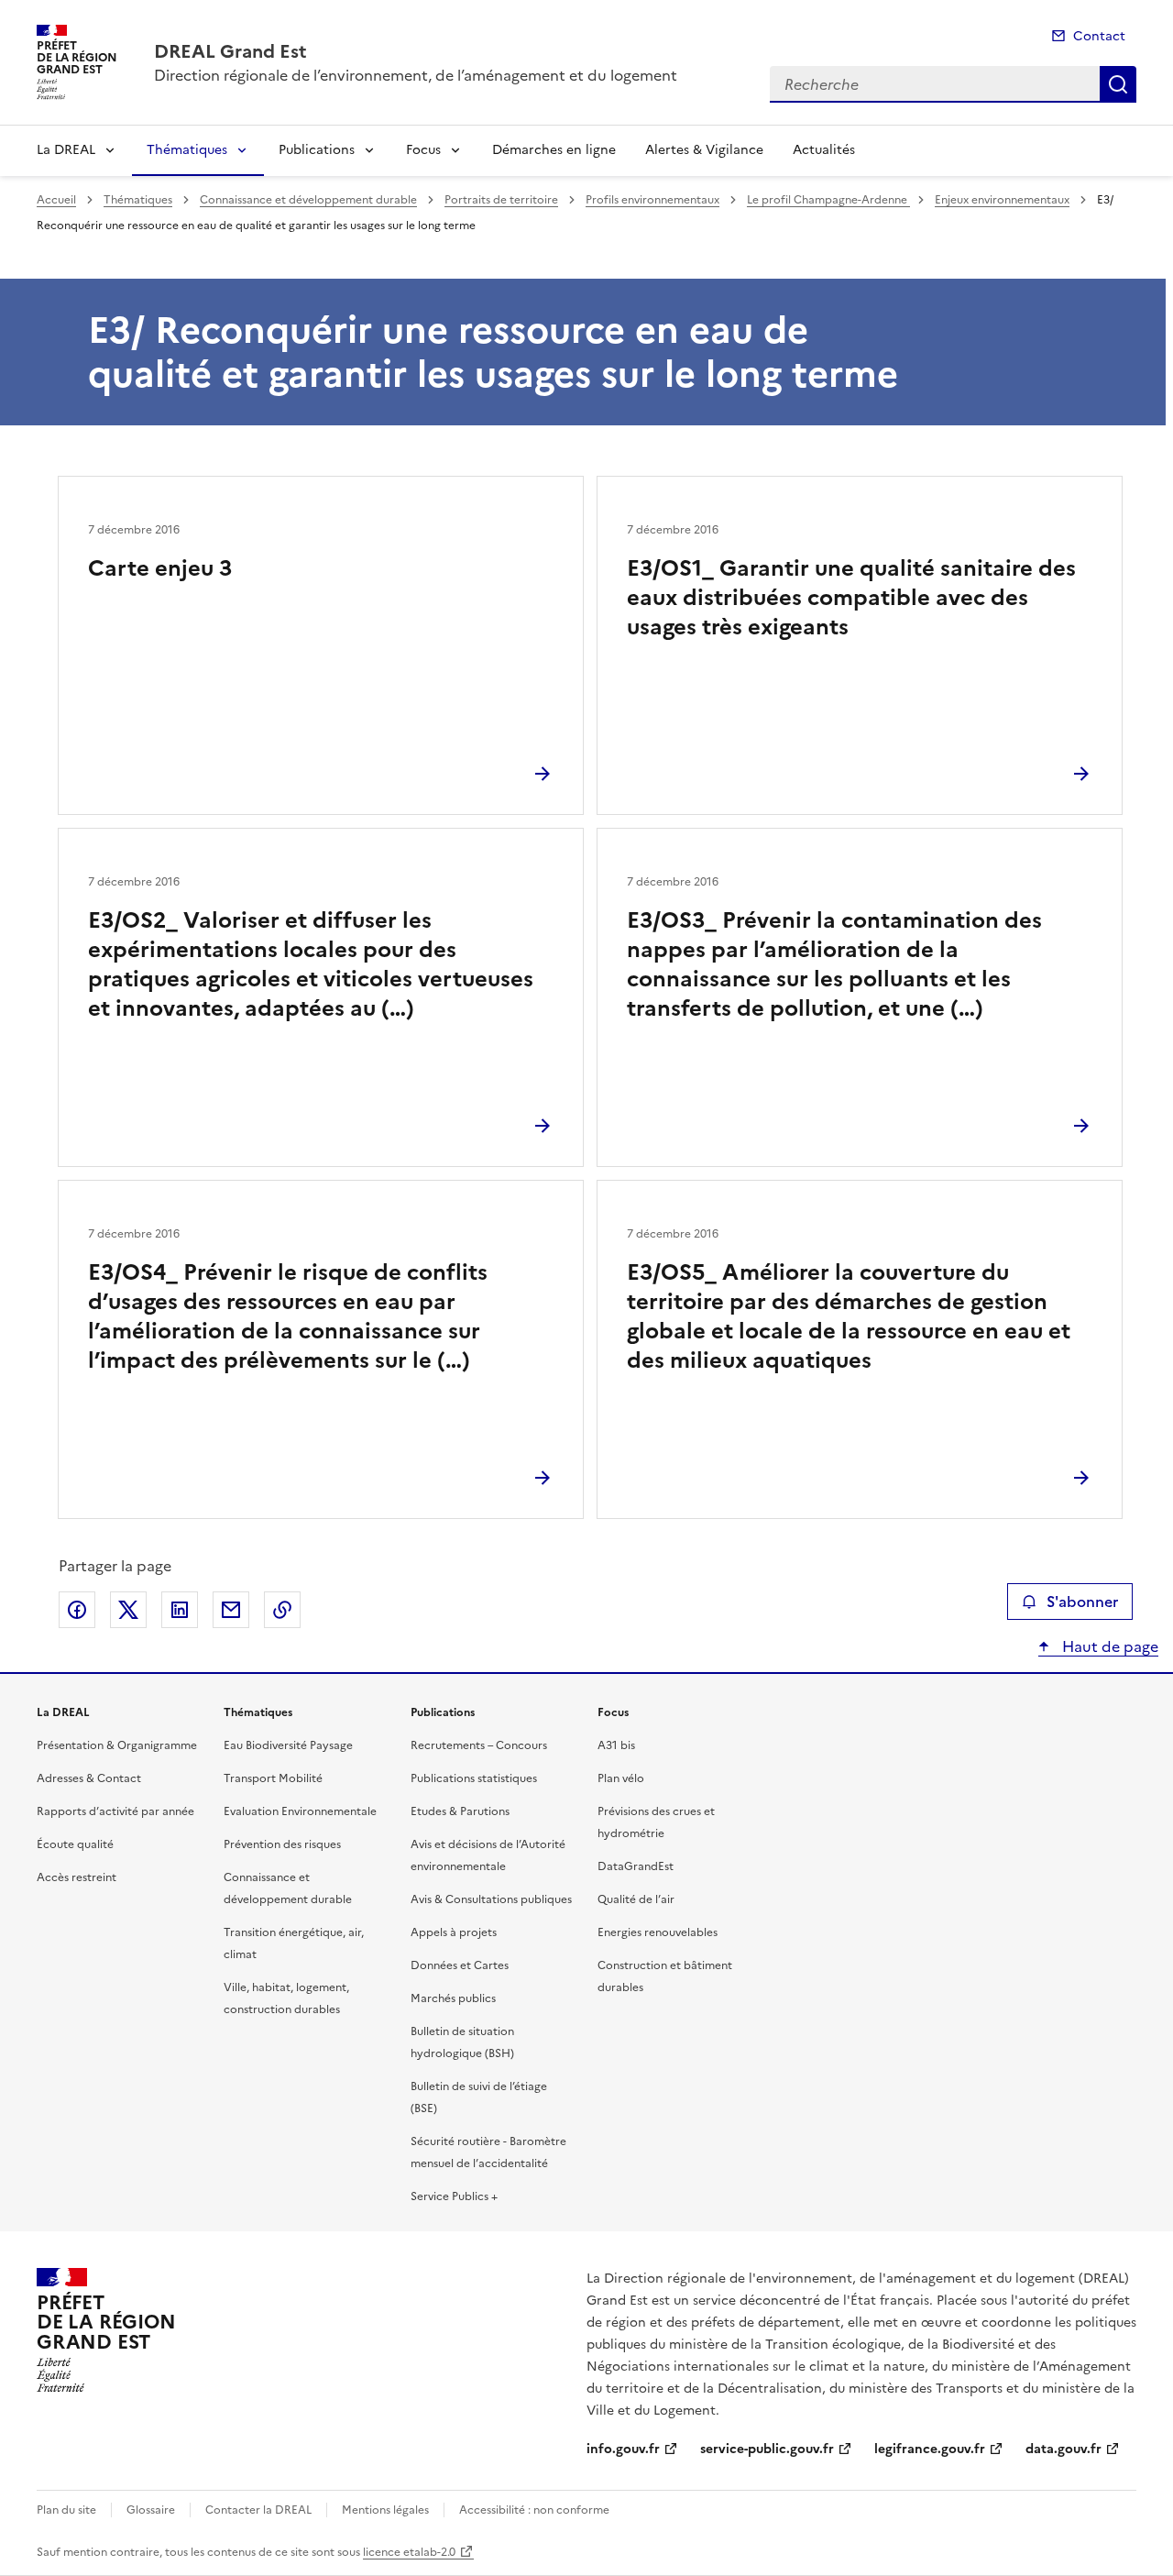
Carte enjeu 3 (160, 568)
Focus (423, 150)
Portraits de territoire (501, 200)
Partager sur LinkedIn (180, 1610)
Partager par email (231, 1610)
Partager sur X (128, 1610)
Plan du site (66, 2510)
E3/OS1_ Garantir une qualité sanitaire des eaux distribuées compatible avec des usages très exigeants (851, 598)
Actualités (824, 150)
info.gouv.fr (623, 2449)
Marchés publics (453, 1998)
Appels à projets (454, 1932)
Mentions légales (385, 2510)
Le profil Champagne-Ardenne (828, 200)
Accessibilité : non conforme (534, 2510)
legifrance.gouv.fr (930, 2449)
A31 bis (616, 1745)
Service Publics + (454, 2196)
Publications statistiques (474, 1778)
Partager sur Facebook (77, 1610)
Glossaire (151, 2510)
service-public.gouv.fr (767, 2449)
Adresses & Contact (89, 1778)
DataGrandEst (636, 1866)
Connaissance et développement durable (308, 200)
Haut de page (1108, 1646)
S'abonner (1082, 1602)
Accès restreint (77, 1877)
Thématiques (187, 150)
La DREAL (66, 150)
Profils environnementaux (652, 200)
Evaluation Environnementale (300, 1811)
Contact (1099, 36)
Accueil (56, 200)
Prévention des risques (282, 1844)
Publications (317, 150)
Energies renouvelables (658, 1932)
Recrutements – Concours (479, 1745)
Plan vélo (621, 1778)
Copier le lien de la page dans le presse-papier (282, 1610)
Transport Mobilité (273, 1778)
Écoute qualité (75, 1844)
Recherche (1118, 84)
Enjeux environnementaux (1002, 200)
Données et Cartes (460, 1965)
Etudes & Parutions (460, 1811)
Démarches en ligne (554, 150)
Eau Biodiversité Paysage (288, 1745)
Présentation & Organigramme (117, 1745)
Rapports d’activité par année (115, 1811)
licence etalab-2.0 (409, 2552)
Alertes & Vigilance (704, 150)
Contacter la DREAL (258, 2510)
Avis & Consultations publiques (491, 1899)
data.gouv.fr (1063, 2449)
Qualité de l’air (636, 1899)
